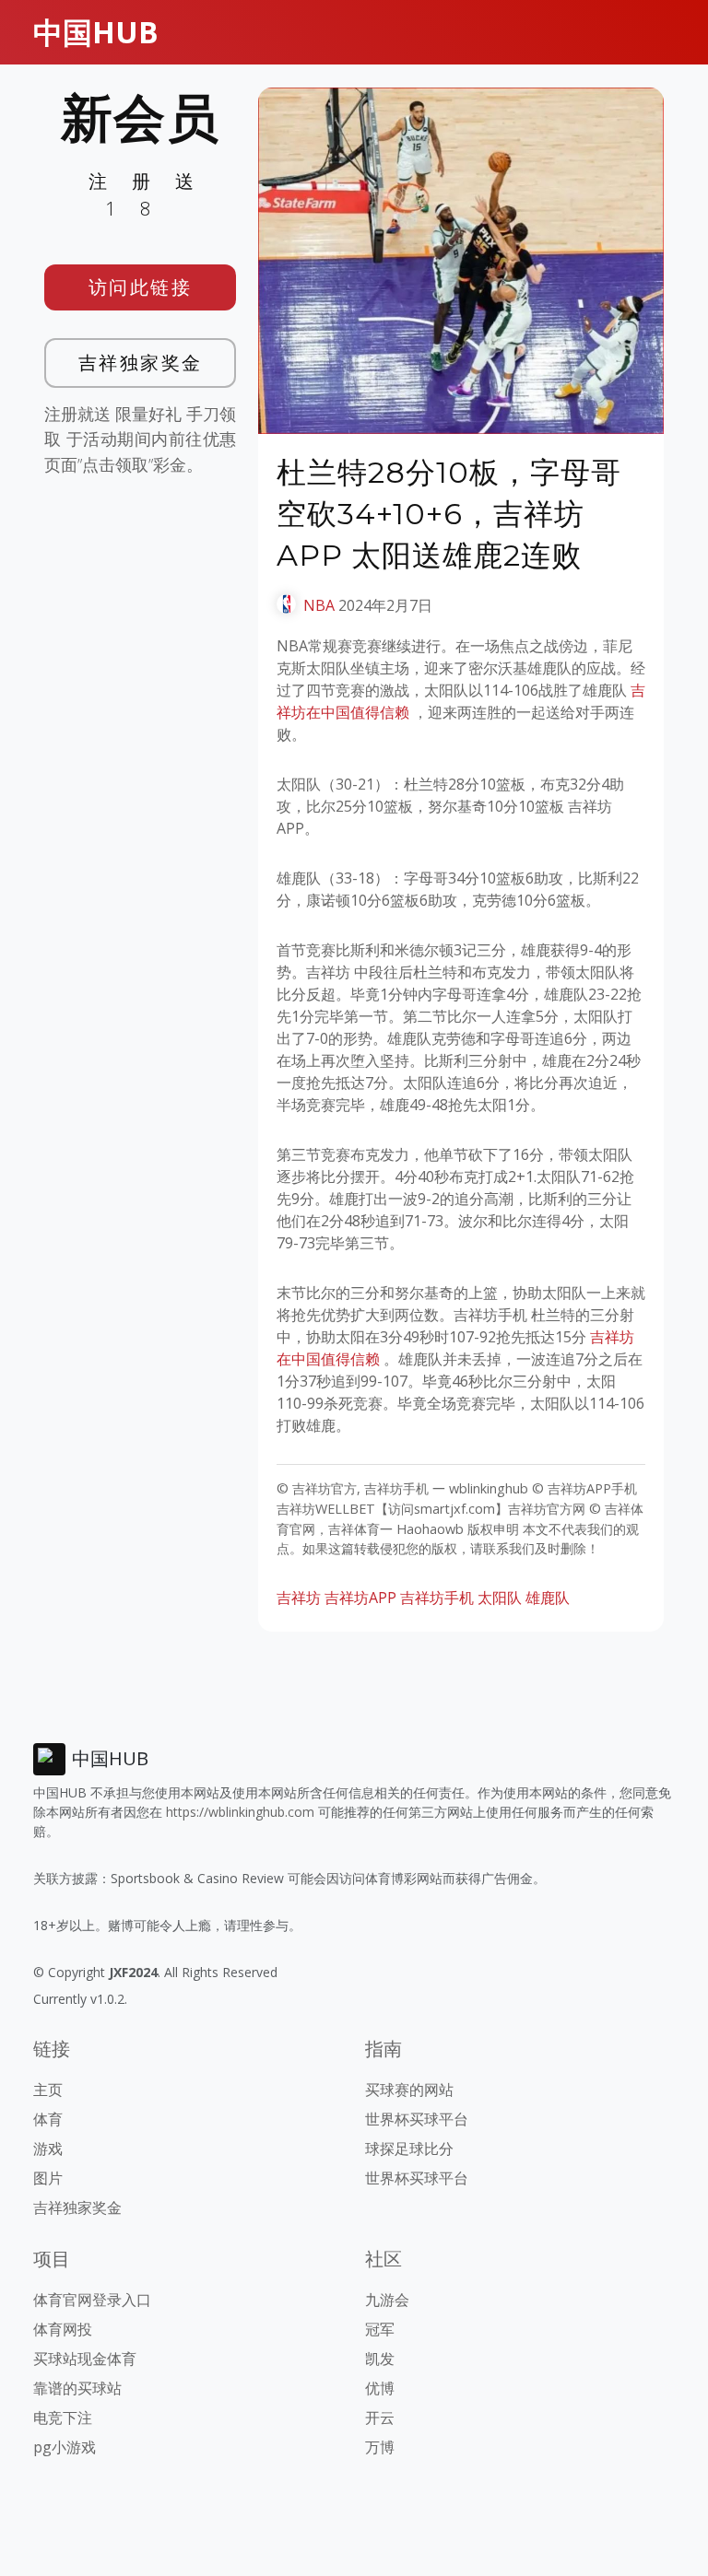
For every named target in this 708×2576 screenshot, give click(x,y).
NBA (319, 605)
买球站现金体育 (85, 2359)
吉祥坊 (299, 1598)
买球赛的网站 (409, 2090)
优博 (380, 2388)
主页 (48, 2090)
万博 (380, 2447)
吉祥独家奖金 (141, 363)
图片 (48, 2178)
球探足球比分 (409, 2149)
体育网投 (63, 2329)
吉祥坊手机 (437, 1598)
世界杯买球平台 (417, 2119)
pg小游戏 (65, 2447)
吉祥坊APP (360, 1598)
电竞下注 (63, 2418)
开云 (380, 2418)
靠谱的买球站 (77, 2388)
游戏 (48, 2149)
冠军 (380, 2329)
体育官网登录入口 (92, 2300)
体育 (48, 2119)
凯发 (380, 2359)
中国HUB (96, 32)
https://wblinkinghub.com (240, 1812)
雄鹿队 (548, 1598)
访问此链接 (141, 287)
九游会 (387, 2300)
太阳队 (500, 1598)
